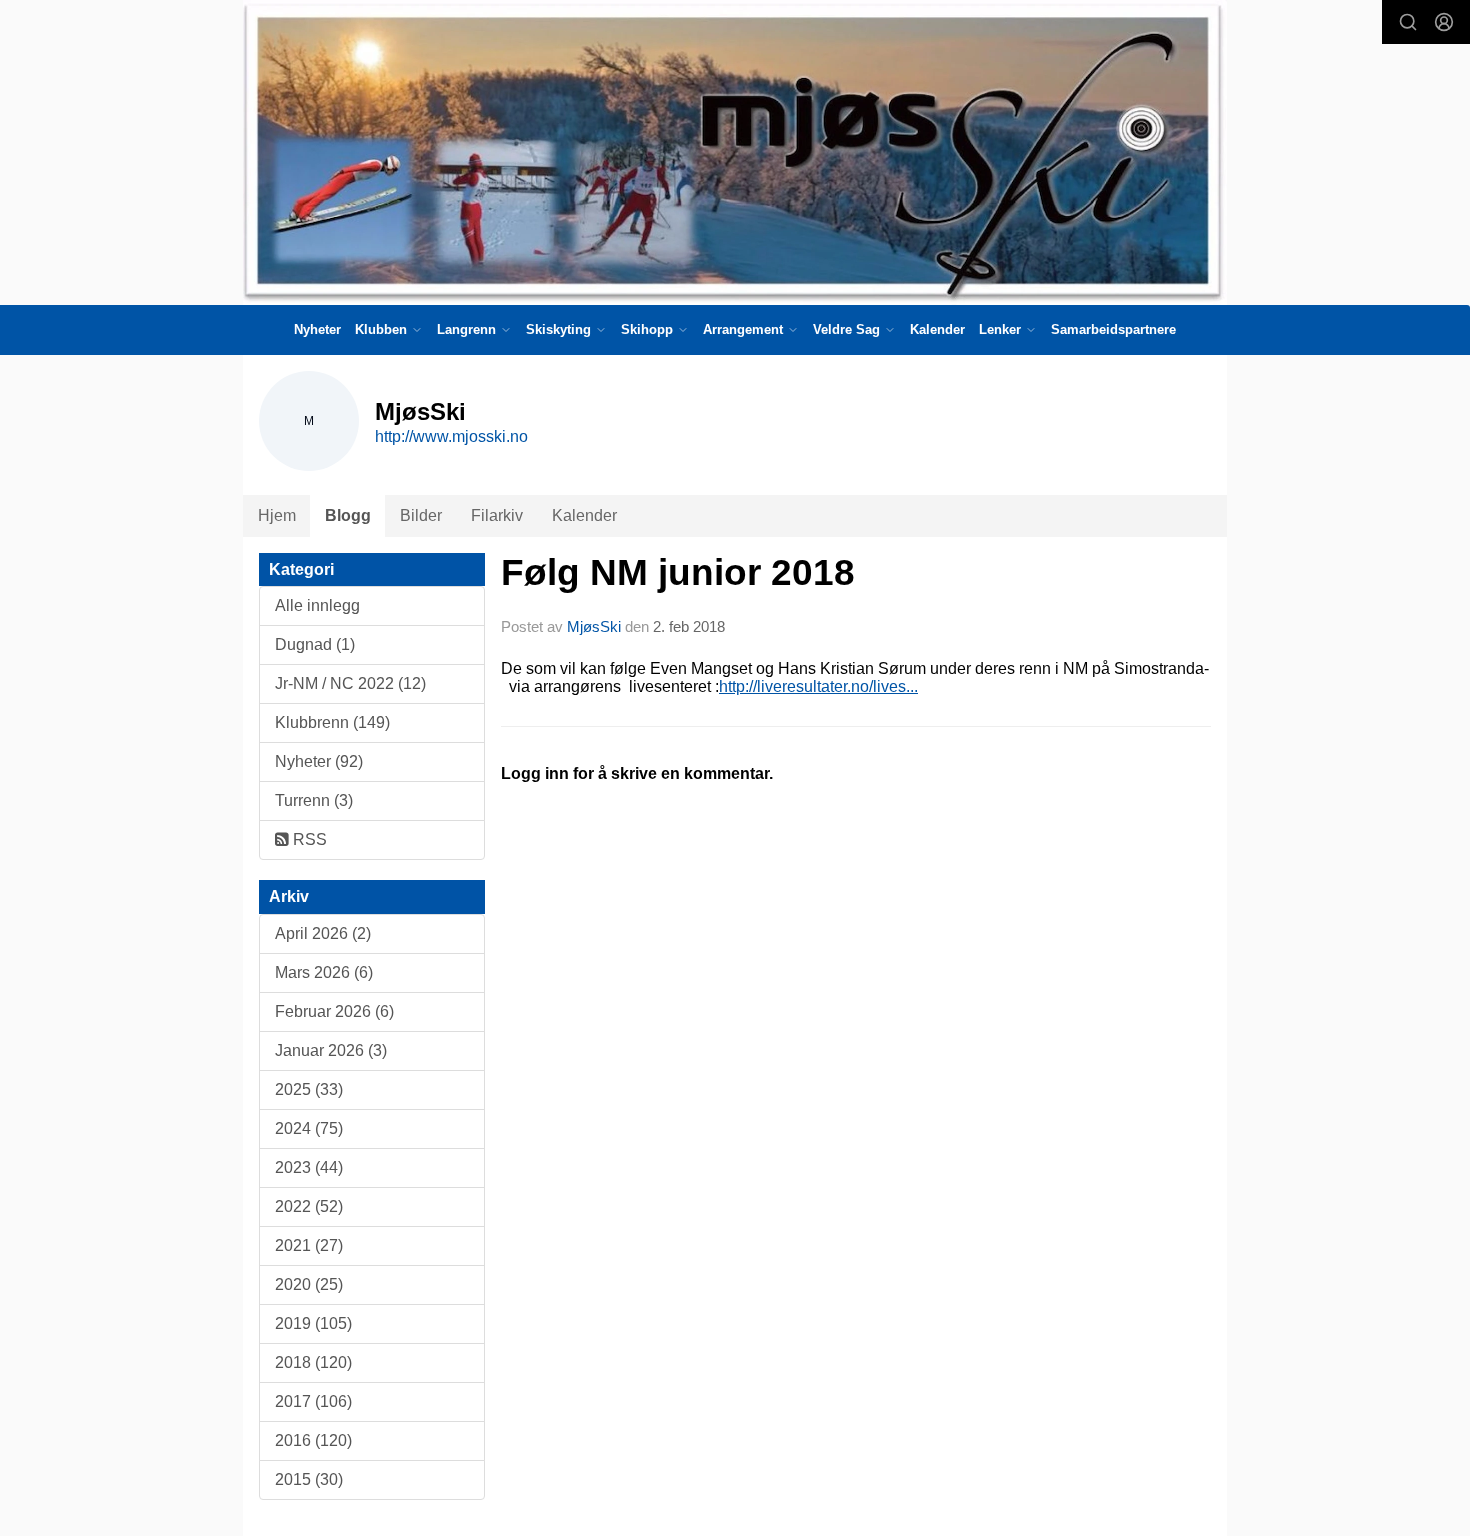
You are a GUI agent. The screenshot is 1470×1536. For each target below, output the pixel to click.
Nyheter (317, 329)
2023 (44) (309, 1167)
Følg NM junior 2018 (678, 572)
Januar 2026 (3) (331, 1050)
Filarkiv (497, 515)
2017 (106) (313, 1401)
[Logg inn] (1444, 22)
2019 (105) (313, 1323)
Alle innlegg (317, 605)
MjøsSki (594, 626)
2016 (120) (313, 1440)
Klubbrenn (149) (332, 722)
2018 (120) (313, 1362)
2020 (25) (309, 1284)
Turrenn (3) (314, 800)
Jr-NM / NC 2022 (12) (350, 683)
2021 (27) (309, 1245)
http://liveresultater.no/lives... (818, 686)
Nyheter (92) (319, 761)
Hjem (277, 515)
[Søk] (1408, 22)
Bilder (421, 515)
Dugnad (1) (315, 644)
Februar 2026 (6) (334, 1011)
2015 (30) (309, 1479)
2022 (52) (309, 1206)
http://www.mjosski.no (451, 436)
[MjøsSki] (735, 152)
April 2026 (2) (323, 933)
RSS (308, 839)
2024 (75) (309, 1128)
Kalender (937, 329)
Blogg (348, 515)
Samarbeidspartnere (1113, 329)
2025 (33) (309, 1089)
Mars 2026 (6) (324, 972)
